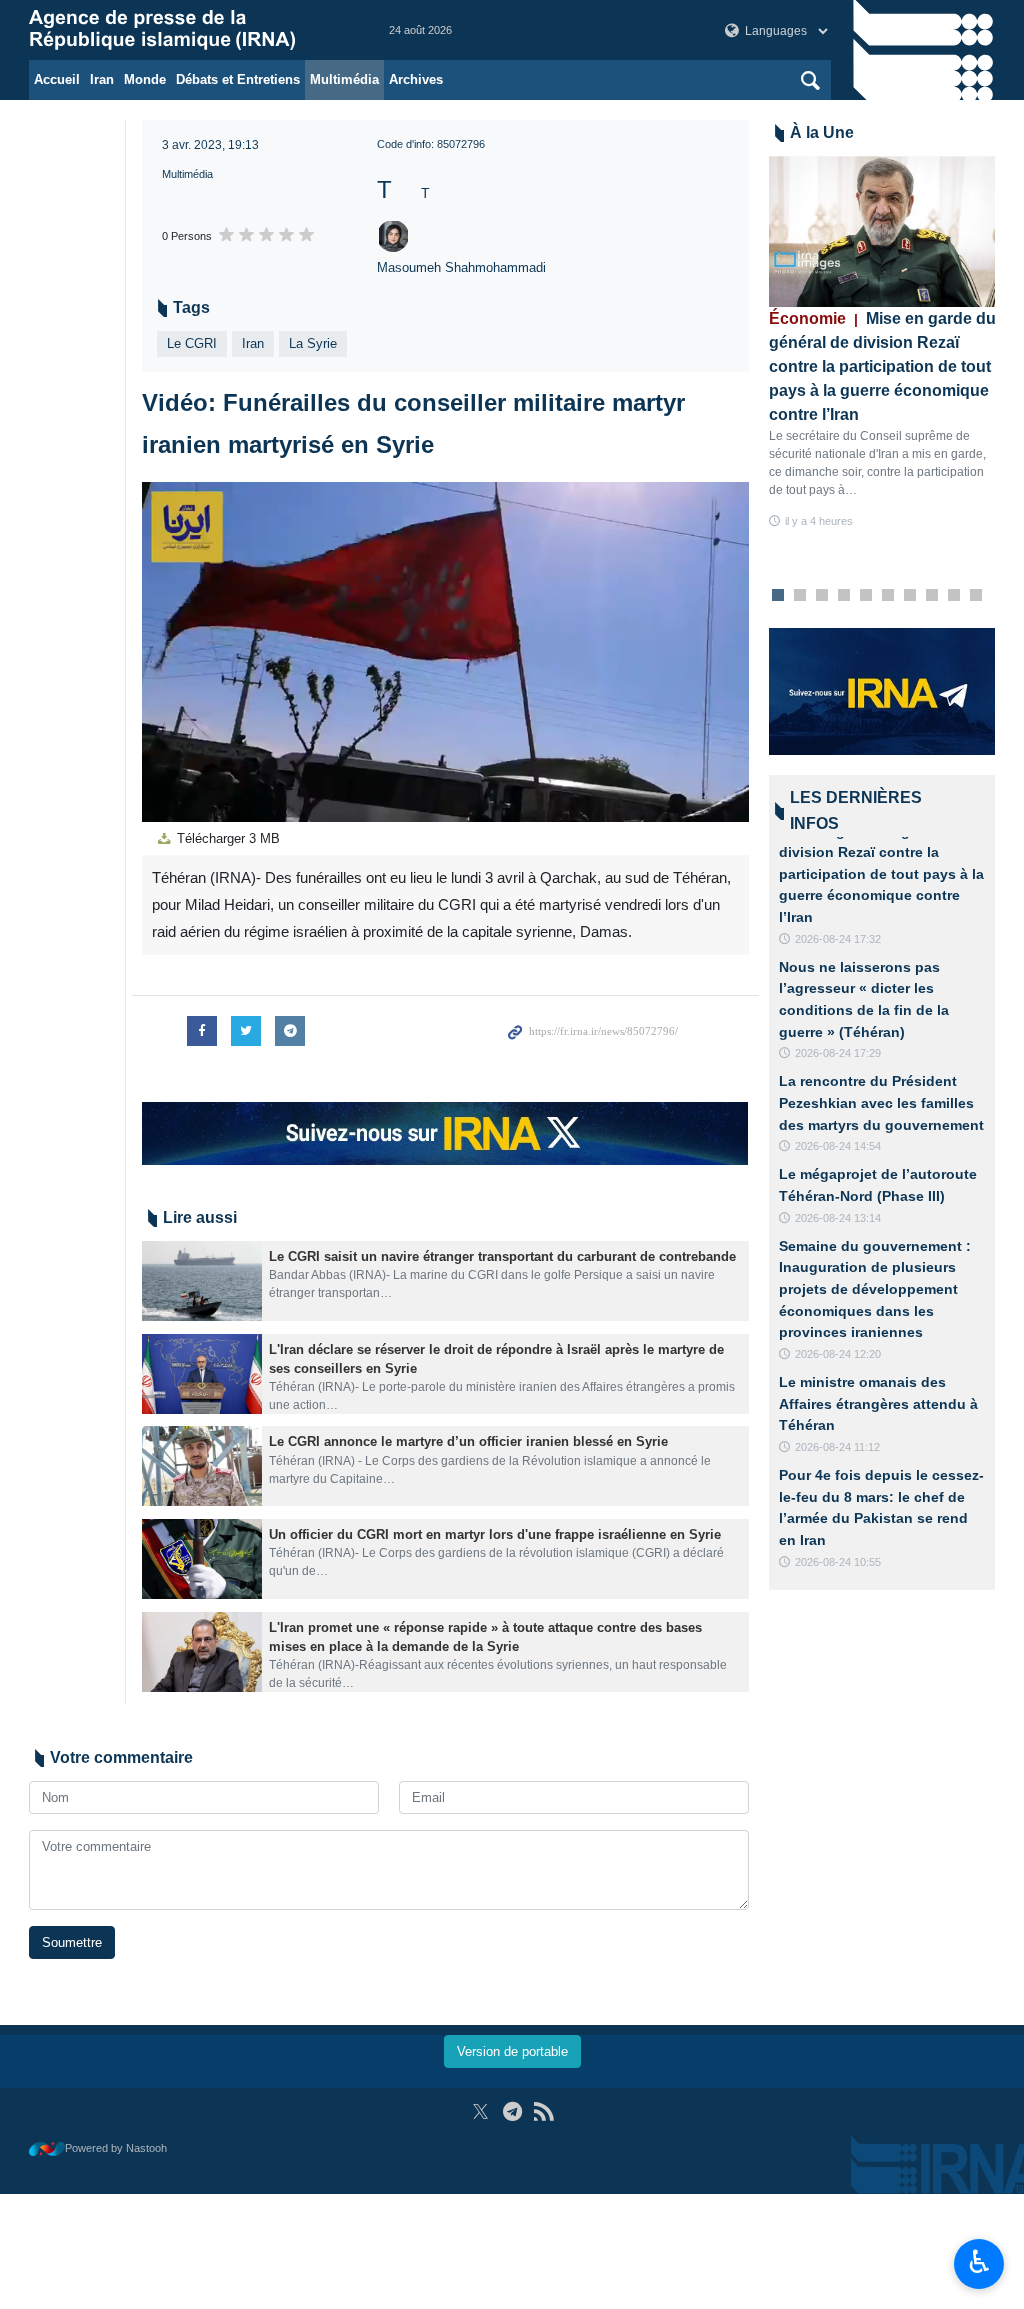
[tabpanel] (882, 343)
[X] (480, 2111)
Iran (102, 79)
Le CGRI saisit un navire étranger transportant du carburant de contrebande (502, 1256)
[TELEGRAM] (512, 2111)
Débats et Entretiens (238, 79)
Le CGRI (192, 343)
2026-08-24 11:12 (837, 1447)
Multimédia (344, 79)
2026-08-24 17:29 (838, 1053)
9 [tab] (953, 596)
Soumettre (72, 1942)
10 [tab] (976, 596)
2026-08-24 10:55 (838, 1562)
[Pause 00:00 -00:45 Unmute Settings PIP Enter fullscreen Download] (445, 652)
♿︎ (979, 2262)
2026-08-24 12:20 (838, 1354)
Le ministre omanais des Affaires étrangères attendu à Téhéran (878, 1403)
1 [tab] (777, 596)
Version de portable (512, 2051)
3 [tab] (821, 596)
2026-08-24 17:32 (838, 939)
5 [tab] (865, 596)
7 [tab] (909, 596)
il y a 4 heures (819, 521)
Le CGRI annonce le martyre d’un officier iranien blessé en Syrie (468, 1441)
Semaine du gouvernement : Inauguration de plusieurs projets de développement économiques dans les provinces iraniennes (875, 1289)
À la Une (822, 132)
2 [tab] (799, 596)
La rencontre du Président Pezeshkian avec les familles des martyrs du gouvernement (881, 1102)
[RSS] (543, 2111)
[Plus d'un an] (202, 1281)
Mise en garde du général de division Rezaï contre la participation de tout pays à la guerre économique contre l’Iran (882, 366)
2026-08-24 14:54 (838, 1146)
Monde (145, 79)
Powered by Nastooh (116, 2148)
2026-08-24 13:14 (838, 1218)
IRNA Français (189, 30)
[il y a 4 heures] (882, 231)
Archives (416, 79)
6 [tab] (887, 596)
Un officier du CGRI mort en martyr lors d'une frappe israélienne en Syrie (495, 1534)
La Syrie (313, 343)
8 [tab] (931, 596)
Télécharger (226, 838)
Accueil (57, 79)
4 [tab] (843, 596)
